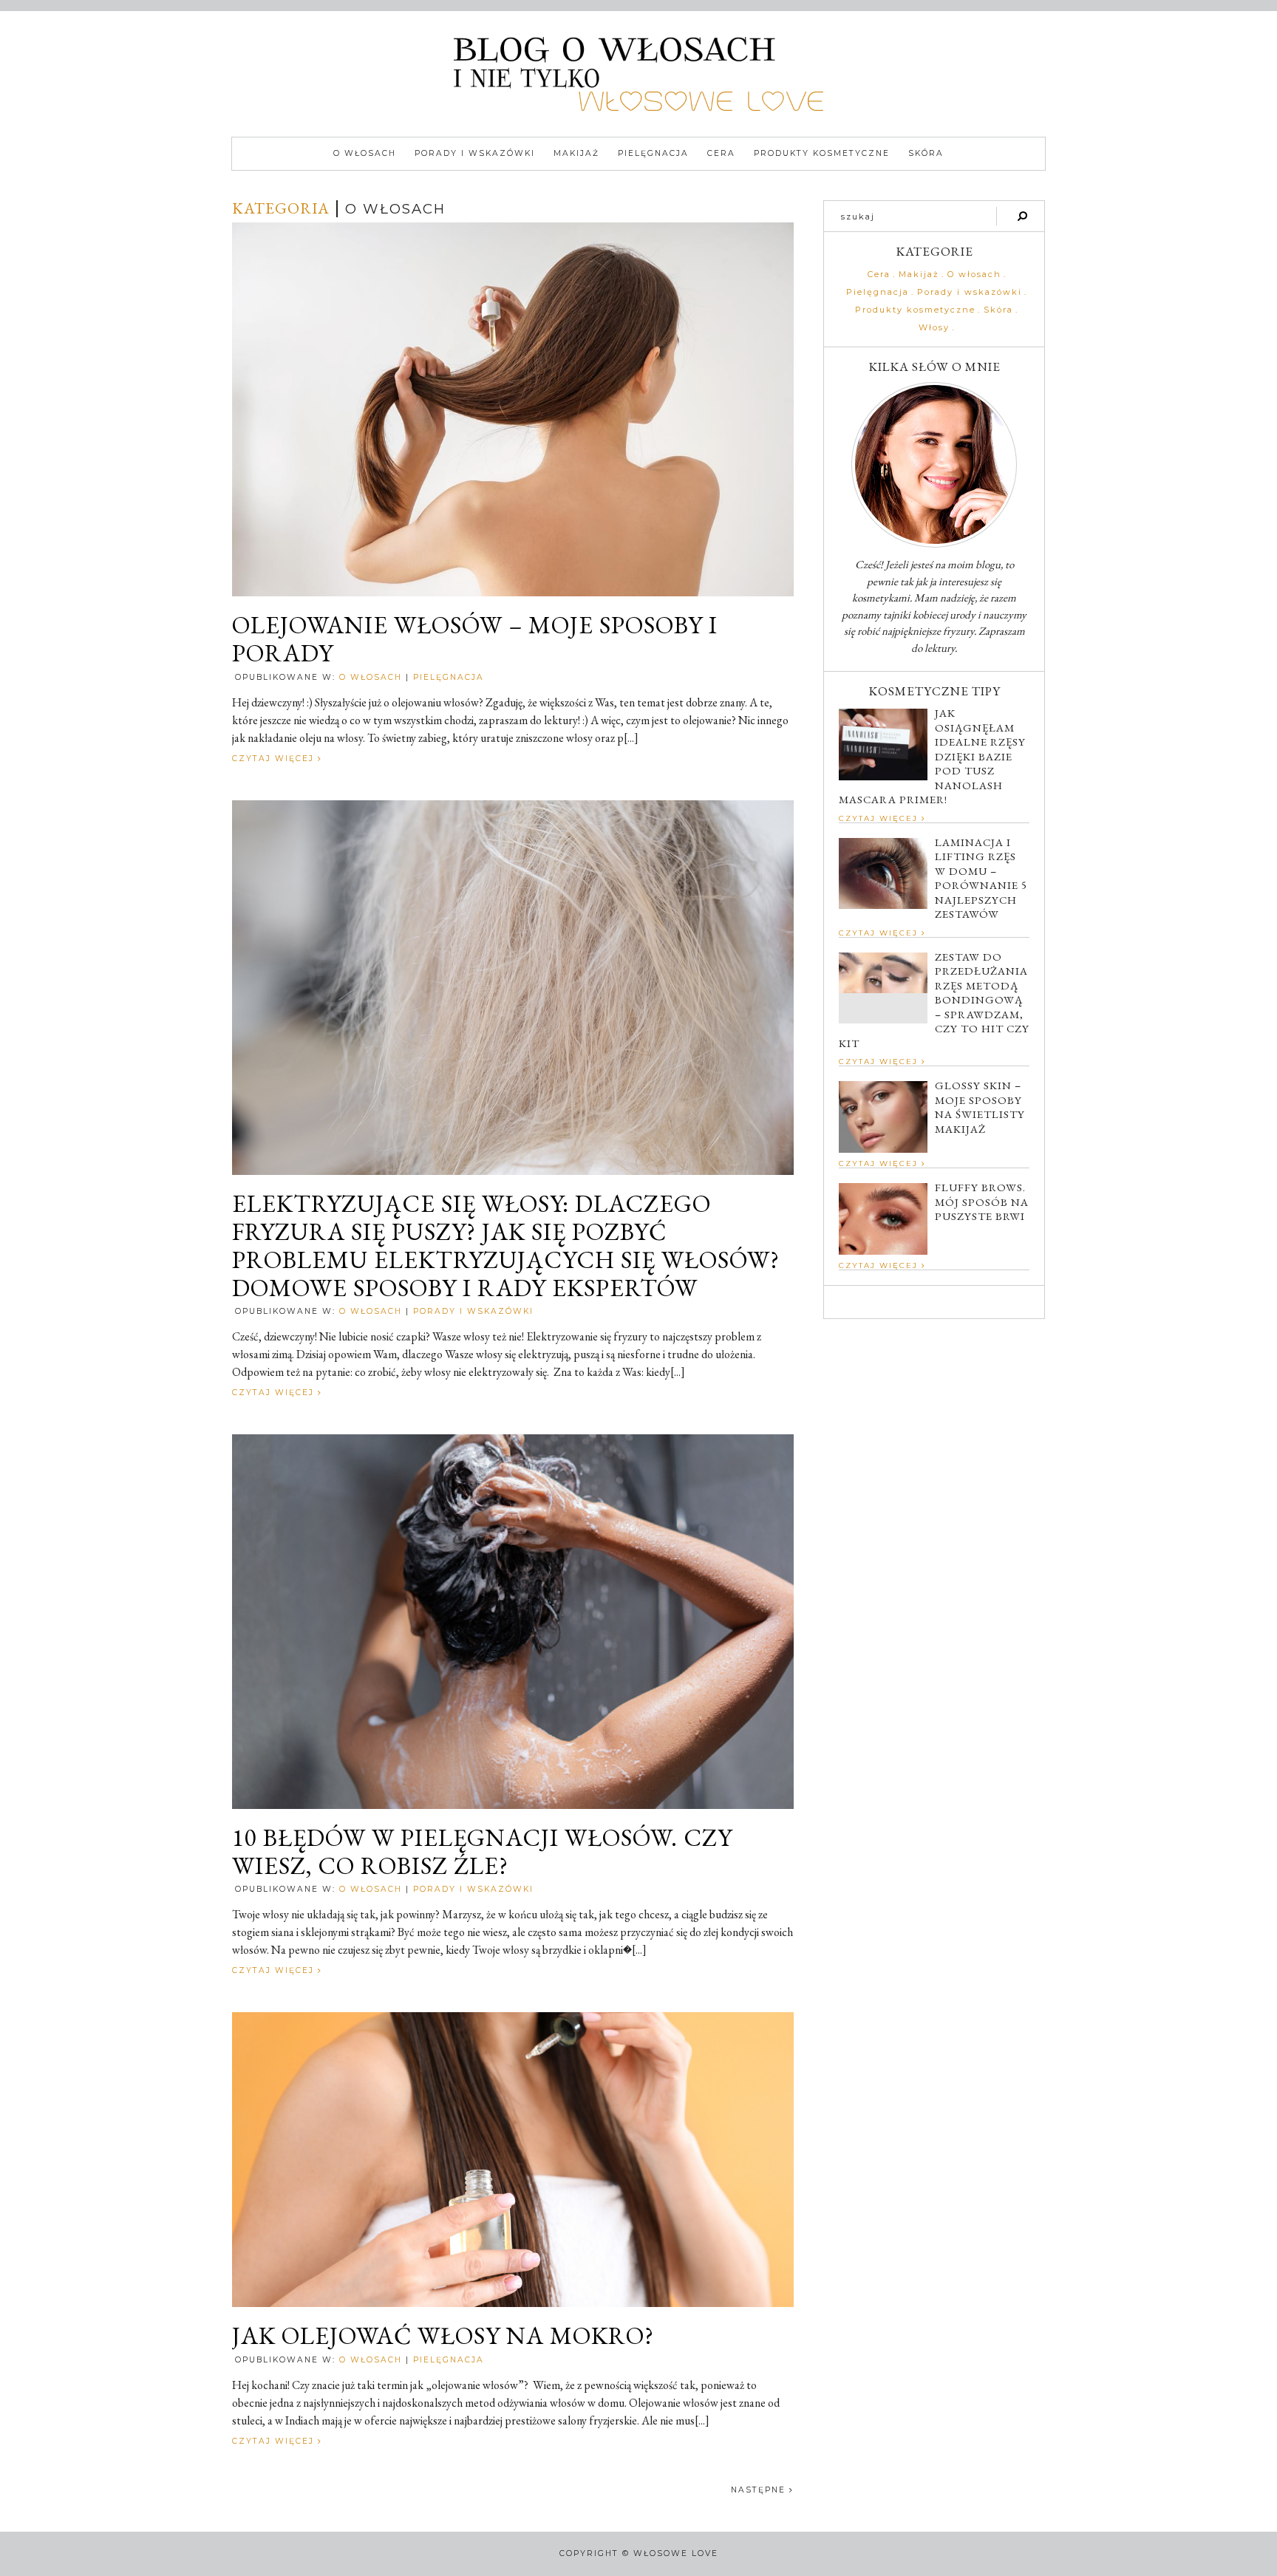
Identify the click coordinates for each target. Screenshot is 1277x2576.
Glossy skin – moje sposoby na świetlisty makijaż (980, 1107)
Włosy (934, 328)
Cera (721, 153)
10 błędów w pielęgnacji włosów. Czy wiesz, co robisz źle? (482, 1852)
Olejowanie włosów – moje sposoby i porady (475, 639)
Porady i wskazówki (475, 153)
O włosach (365, 153)
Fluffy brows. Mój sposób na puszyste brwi (982, 1202)
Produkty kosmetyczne (822, 153)
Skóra (926, 153)
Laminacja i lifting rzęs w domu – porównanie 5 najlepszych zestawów (981, 878)
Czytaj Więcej (275, 759)
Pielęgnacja (653, 153)
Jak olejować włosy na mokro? (443, 2336)
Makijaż (576, 153)
